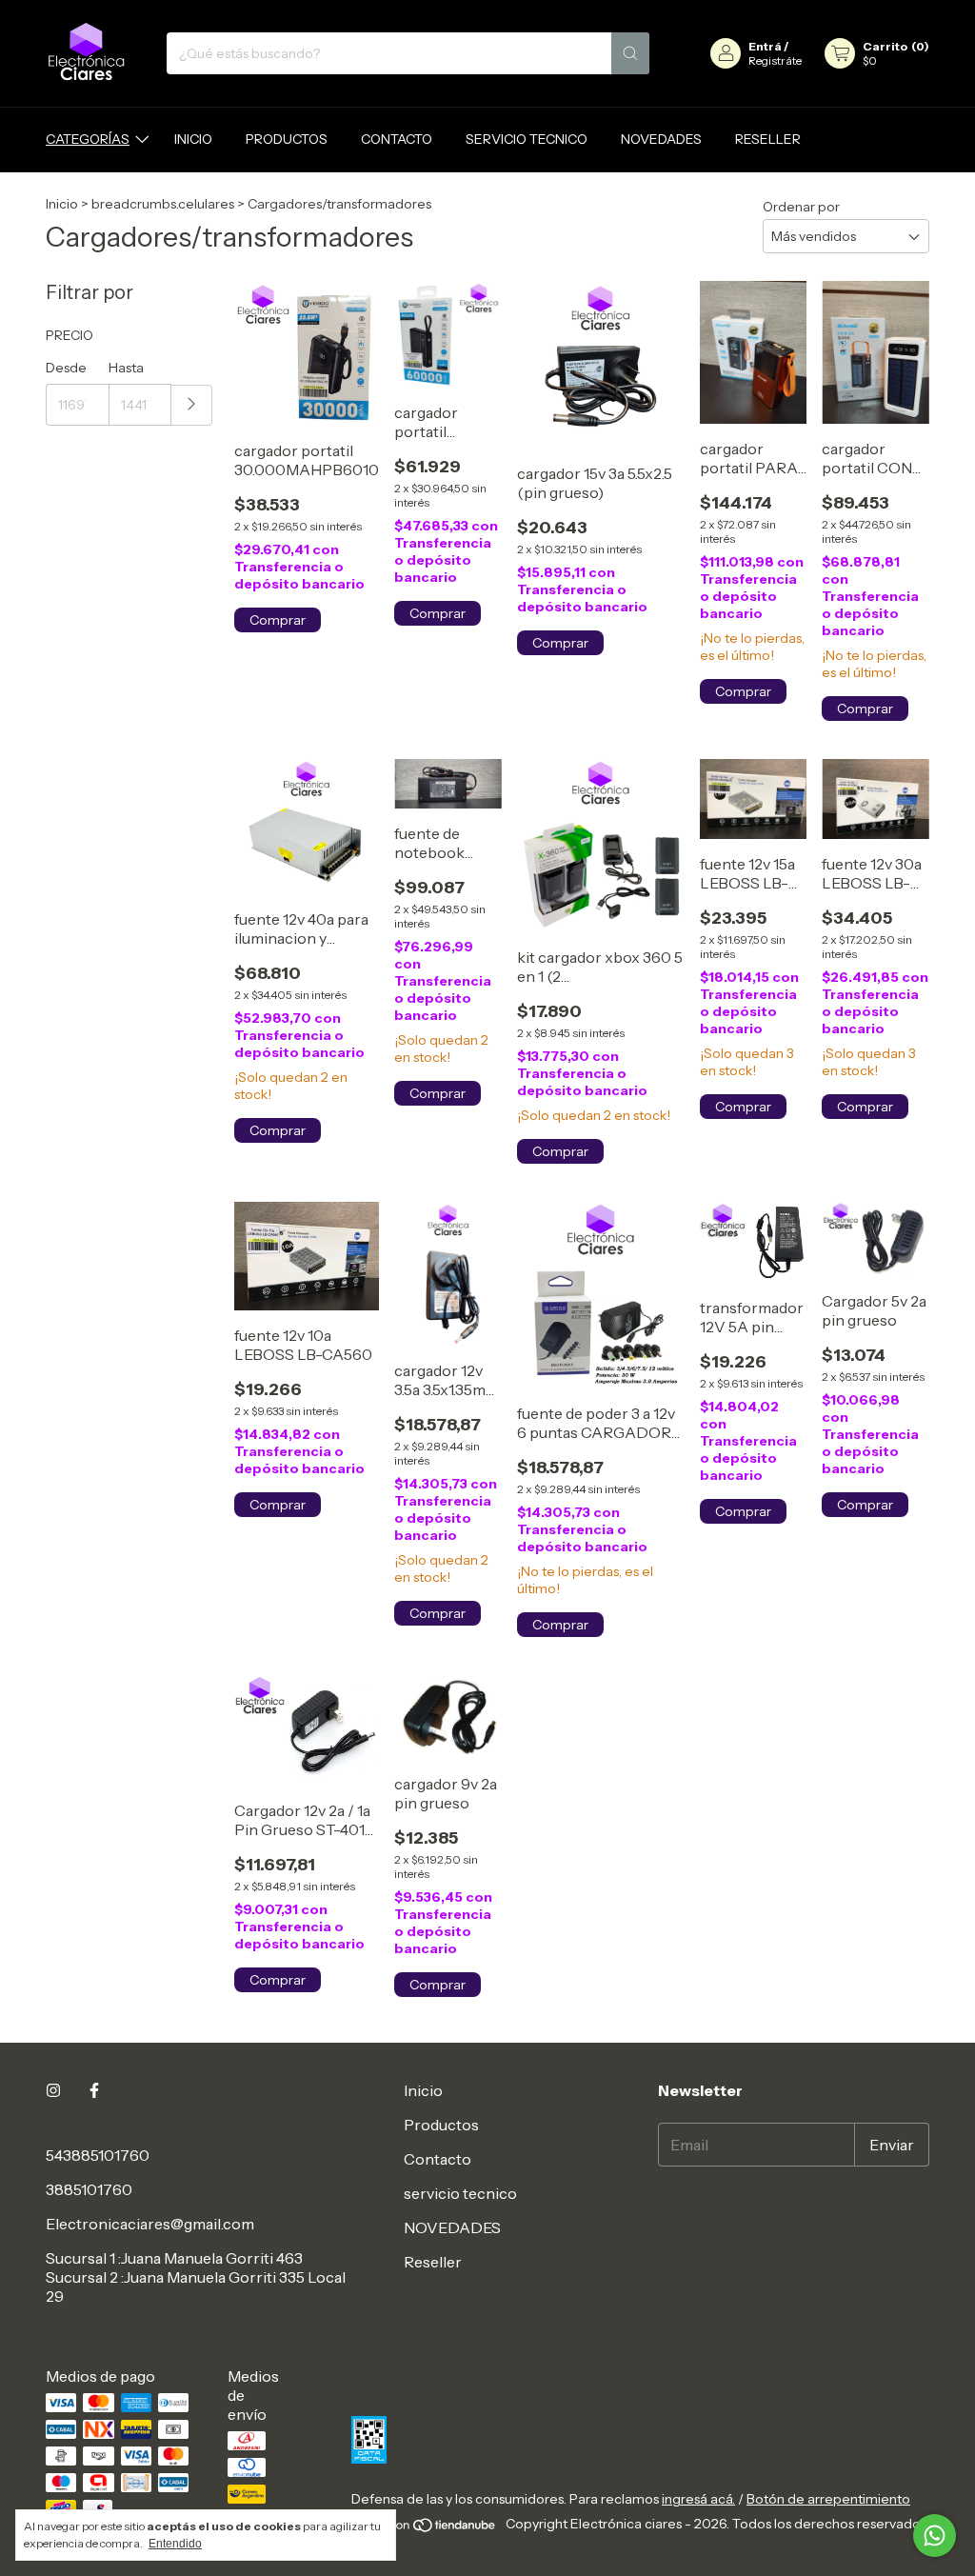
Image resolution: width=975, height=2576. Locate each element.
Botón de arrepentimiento (828, 2499)
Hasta (126, 368)
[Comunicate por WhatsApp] (935, 2536)
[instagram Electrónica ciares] (53, 2090)
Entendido (175, 2544)
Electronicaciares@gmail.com (150, 2224)
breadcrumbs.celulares (163, 204)
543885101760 (98, 2155)
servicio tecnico (527, 139)
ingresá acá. (698, 2499)
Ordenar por (801, 207)
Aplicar (192, 405)
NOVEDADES (661, 139)
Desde (66, 368)
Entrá (765, 46)
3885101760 (89, 2189)
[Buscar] (630, 53)
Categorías (88, 139)
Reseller (768, 139)
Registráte (775, 60)
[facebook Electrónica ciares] (94, 2090)
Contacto (397, 139)
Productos (287, 139)
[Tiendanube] (425, 2529)
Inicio (193, 139)
